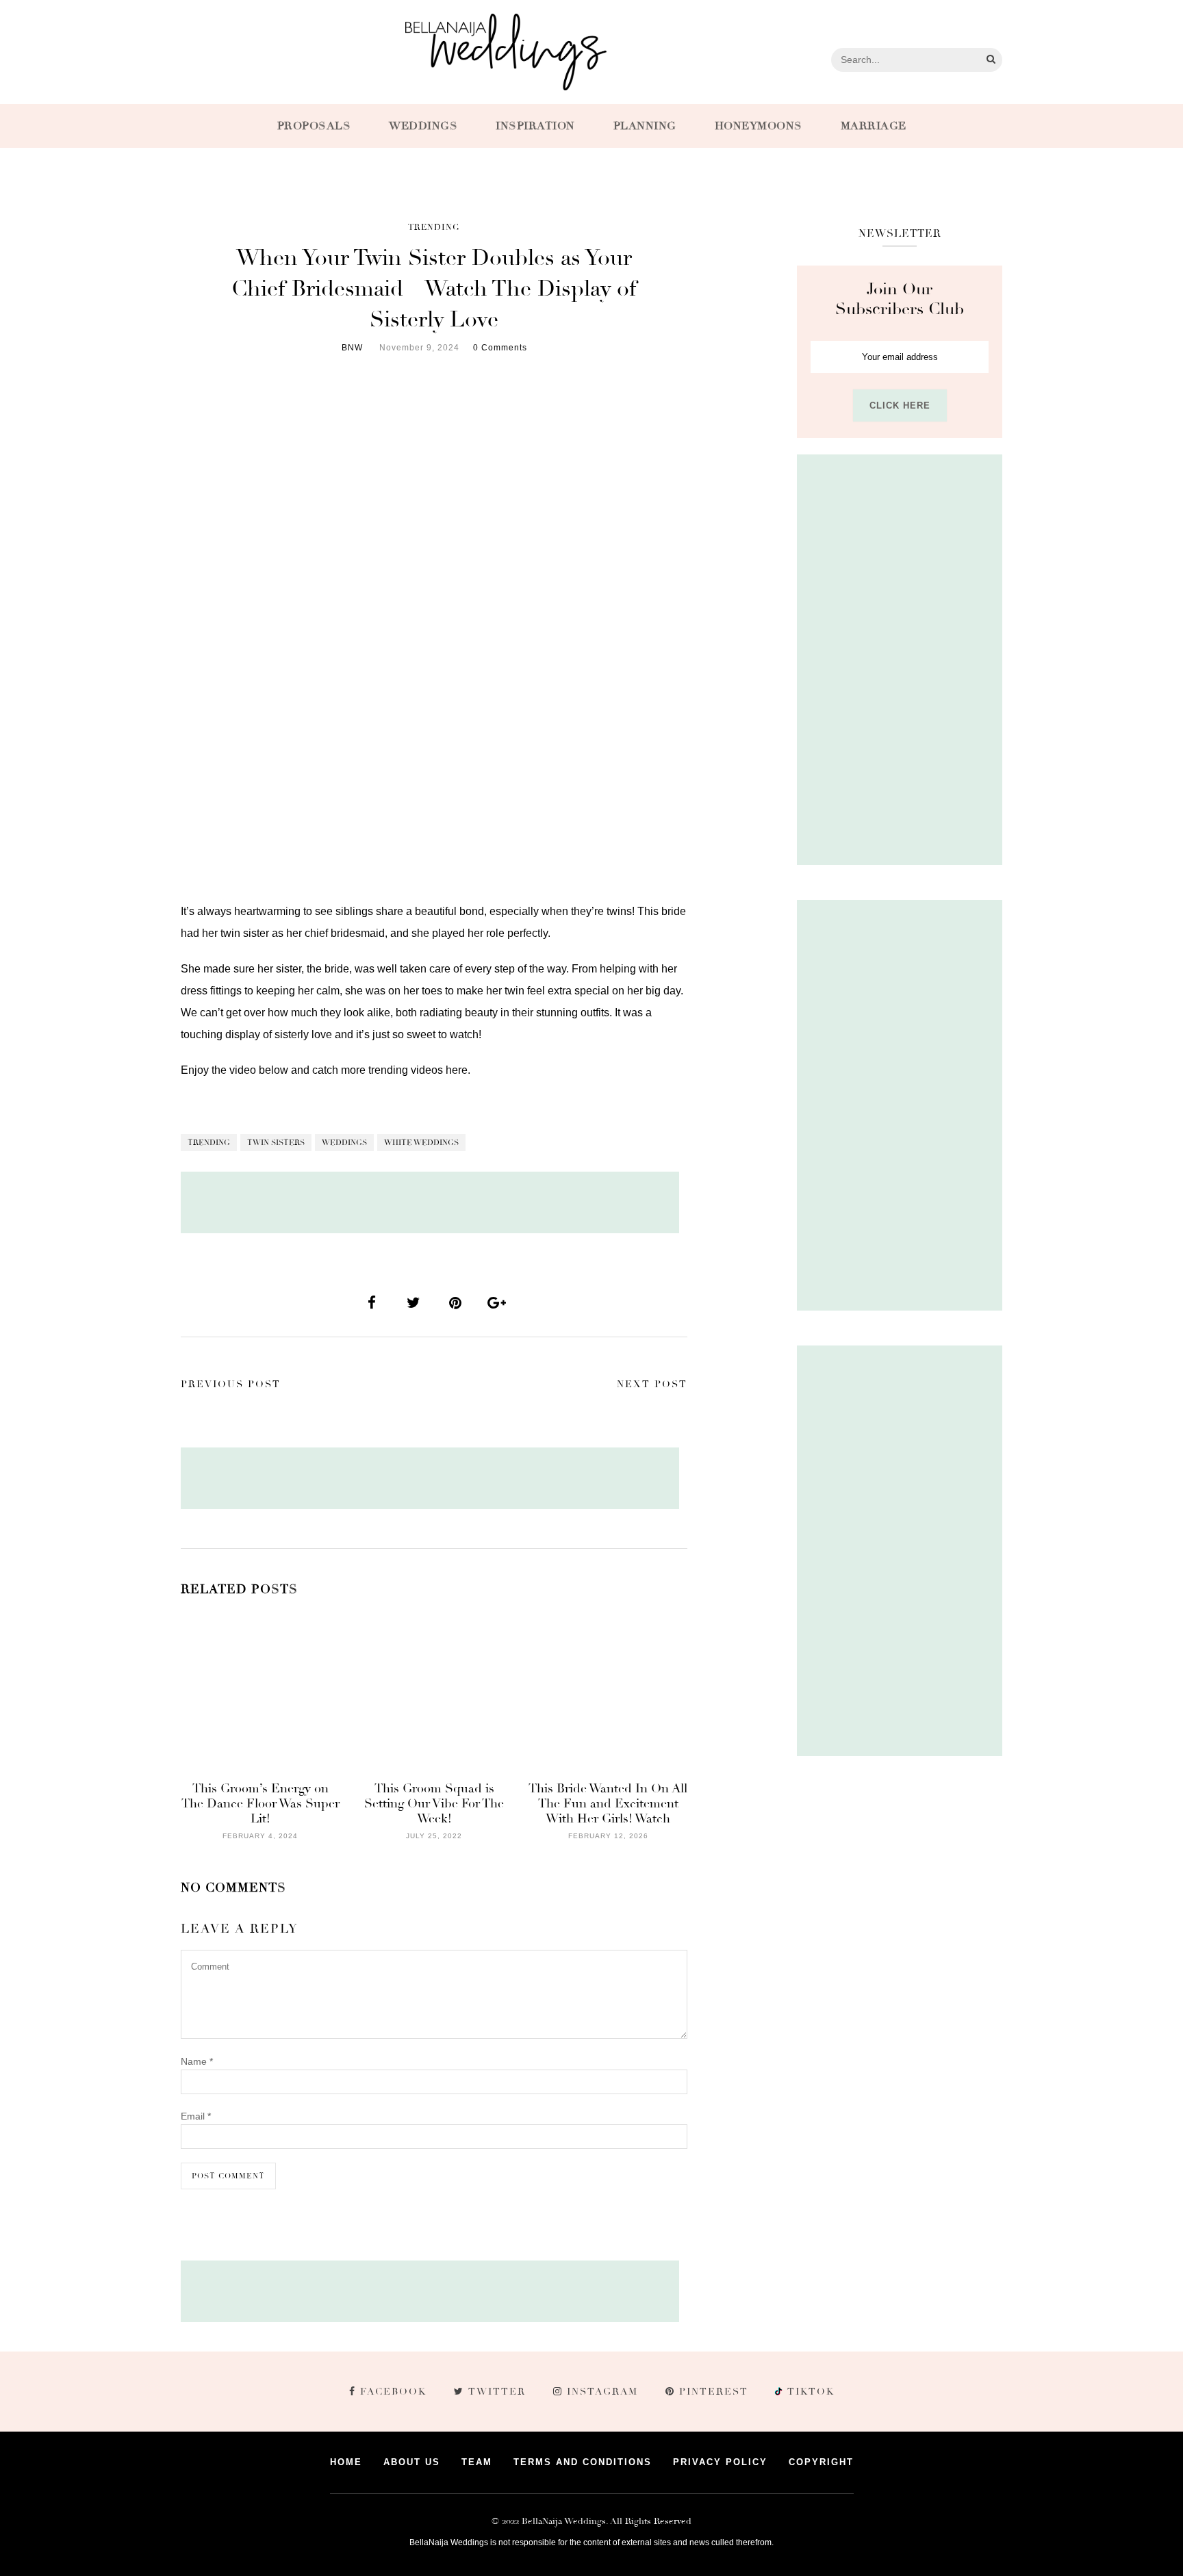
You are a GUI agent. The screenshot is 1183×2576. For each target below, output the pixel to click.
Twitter (497, 2392)
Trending (434, 228)
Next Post (652, 1384)
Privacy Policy (720, 2462)
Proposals (314, 126)
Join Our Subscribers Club (900, 299)
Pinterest (714, 2392)
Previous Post (231, 1384)
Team (477, 2462)
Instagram (602, 2392)
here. (458, 1070)
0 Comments (500, 348)
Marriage (874, 126)
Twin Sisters (276, 1143)
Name (197, 2061)
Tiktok (809, 2392)
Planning (645, 126)
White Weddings (421, 1143)
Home (346, 2462)
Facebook (393, 2392)
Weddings (423, 126)
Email (196, 2116)
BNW (352, 348)
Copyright (821, 2462)
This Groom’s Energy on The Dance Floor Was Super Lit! (260, 1803)
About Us (412, 2462)
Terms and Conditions (583, 2462)
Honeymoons (759, 126)
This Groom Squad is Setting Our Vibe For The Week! (434, 1803)
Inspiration (535, 126)
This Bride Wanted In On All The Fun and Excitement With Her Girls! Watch (608, 1803)
